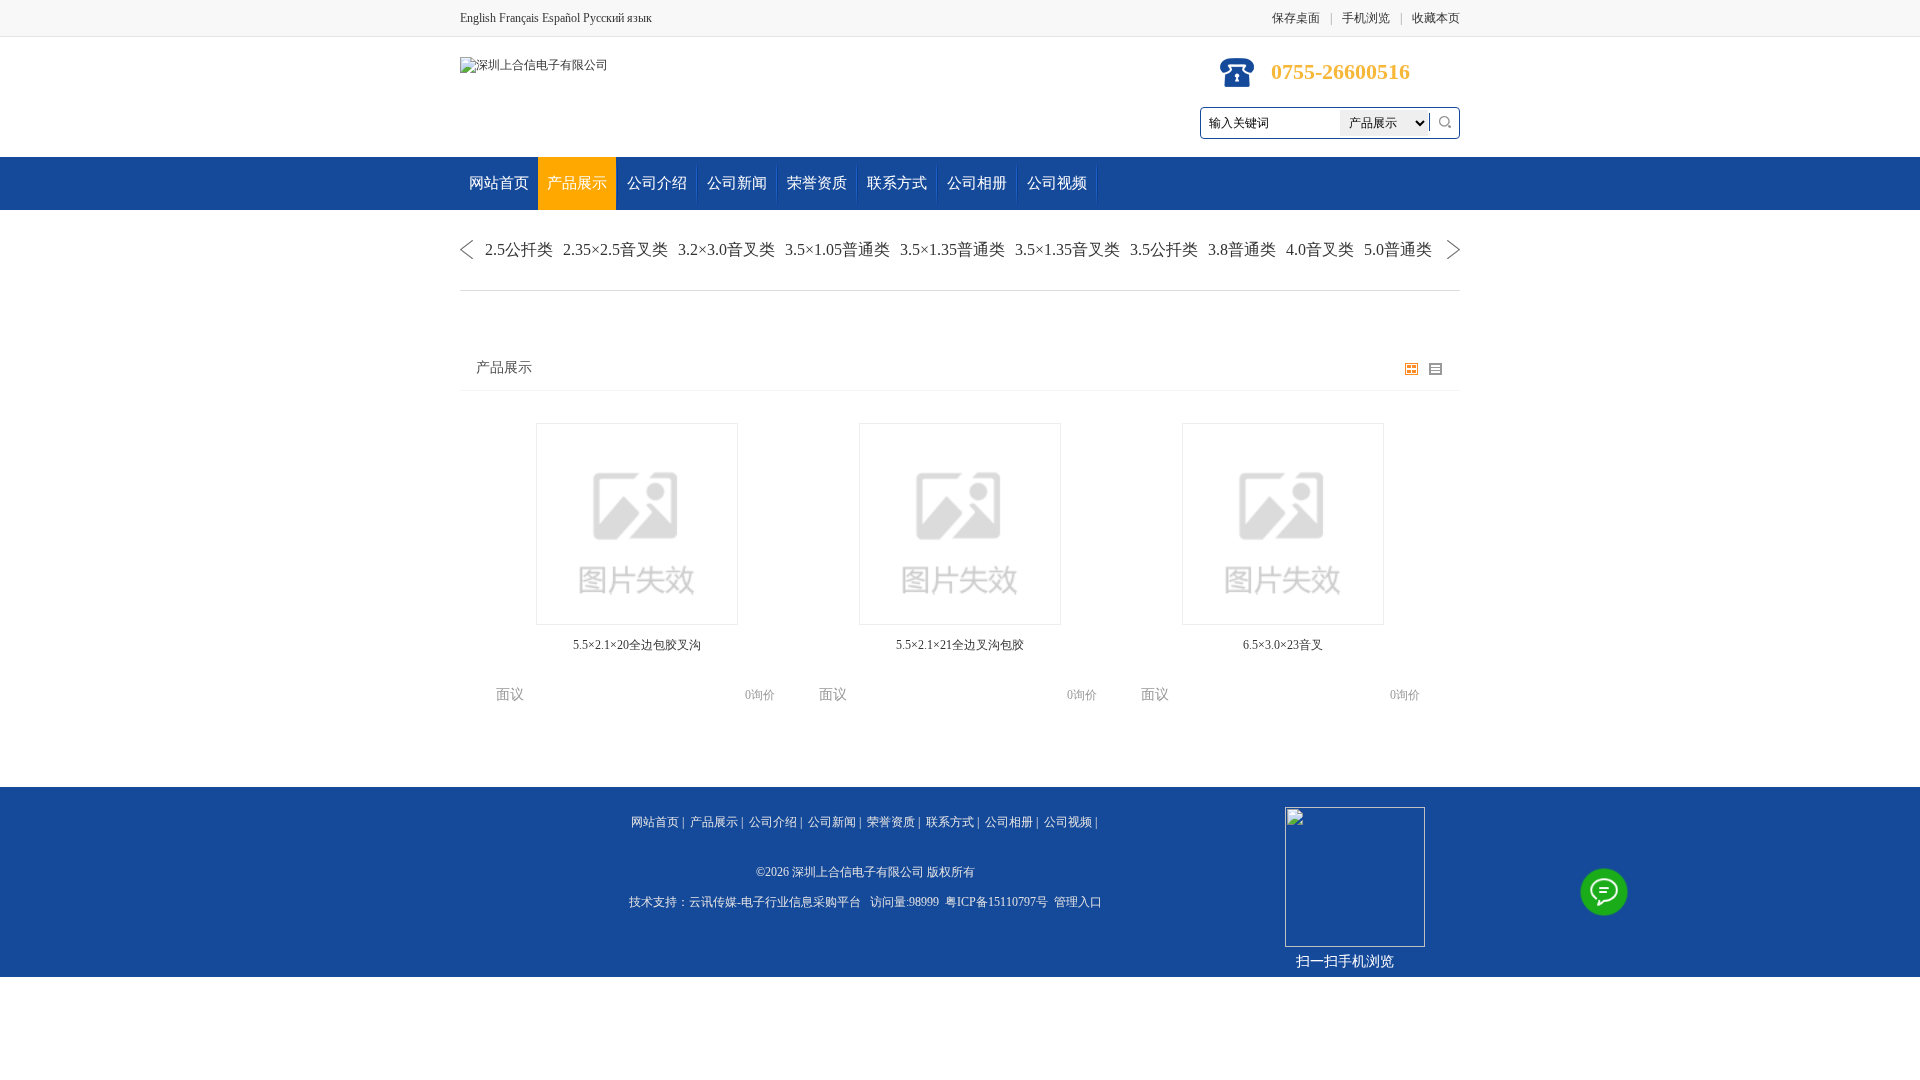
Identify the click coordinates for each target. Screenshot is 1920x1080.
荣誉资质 (817, 183)
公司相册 (977, 183)
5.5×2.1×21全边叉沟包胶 (960, 645)
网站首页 (499, 183)
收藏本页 (1436, 18)
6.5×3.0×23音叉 (1283, 645)
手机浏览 (1366, 18)
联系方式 (897, 183)
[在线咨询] (1604, 892)
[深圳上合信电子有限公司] (534, 64)
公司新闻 (737, 183)
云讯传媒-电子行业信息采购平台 (775, 902)
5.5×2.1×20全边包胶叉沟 (637, 645)
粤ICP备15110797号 (996, 902)
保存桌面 (1296, 18)
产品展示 (577, 183)
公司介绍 (657, 183)
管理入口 (1078, 902)
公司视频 (1057, 183)
